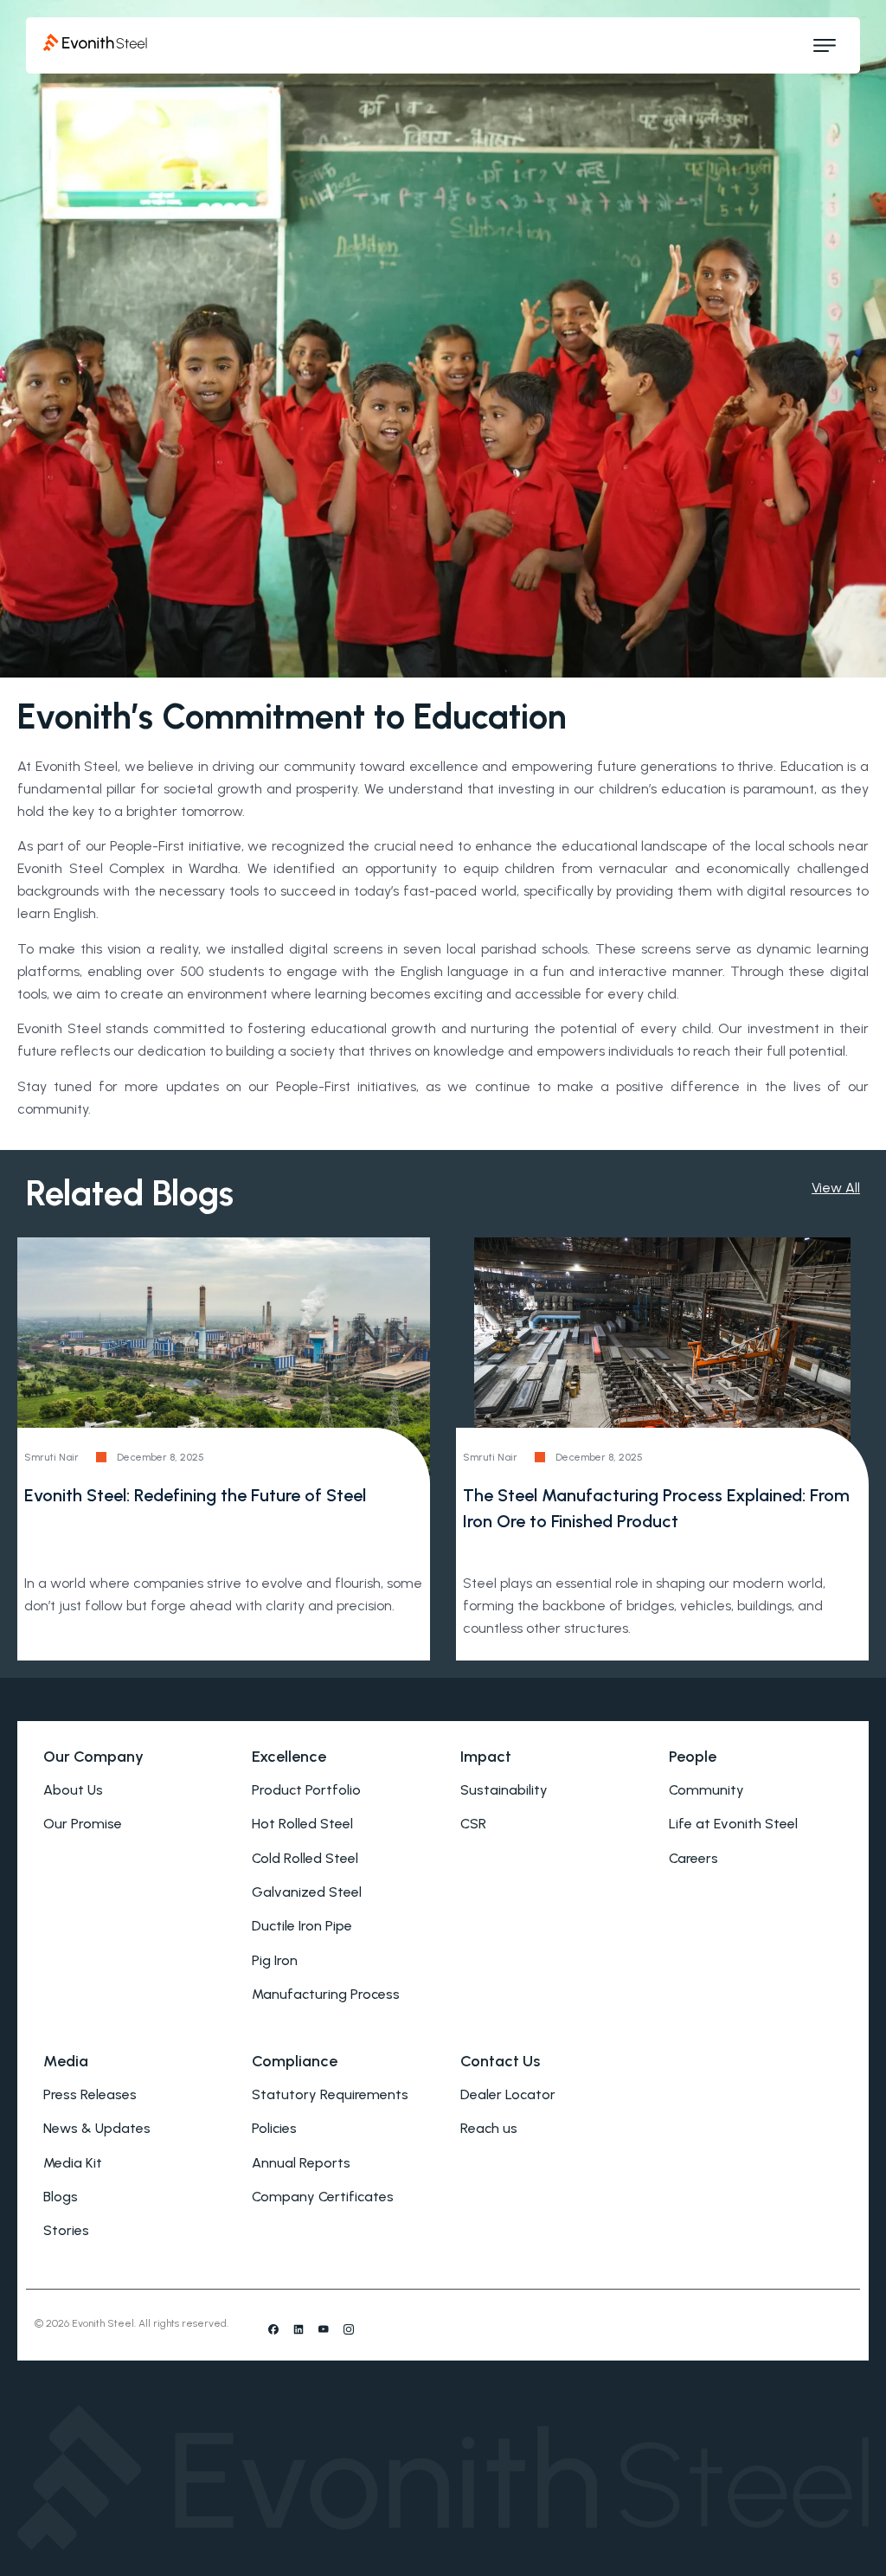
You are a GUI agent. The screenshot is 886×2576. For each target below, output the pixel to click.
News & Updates (97, 2128)
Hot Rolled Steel (302, 1824)
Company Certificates (323, 2197)
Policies (274, 2128)
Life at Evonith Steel (733, 1824)
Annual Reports (301, 2163)
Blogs (61, 2197)
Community (706, 1790)
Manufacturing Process (326, 1994)
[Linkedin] (299, 2329)
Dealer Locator (508, 2094)
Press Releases (90, 2094)
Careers (693, 1858)
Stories (66, 2230)
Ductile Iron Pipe (302, 1926)
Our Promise (83, 1824)
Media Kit (73, 2163)
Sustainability (504, 1790)
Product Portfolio (306, 1790)
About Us (73, 1790)
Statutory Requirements (330, 2094)
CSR (473, 1824)
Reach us (489, 2128)
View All (836, 1188)
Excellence (289, 1757)
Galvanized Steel (307, 1892)
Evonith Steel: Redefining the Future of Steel (195, 1495)
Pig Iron (275, 1960)
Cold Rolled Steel (305, 1858)
